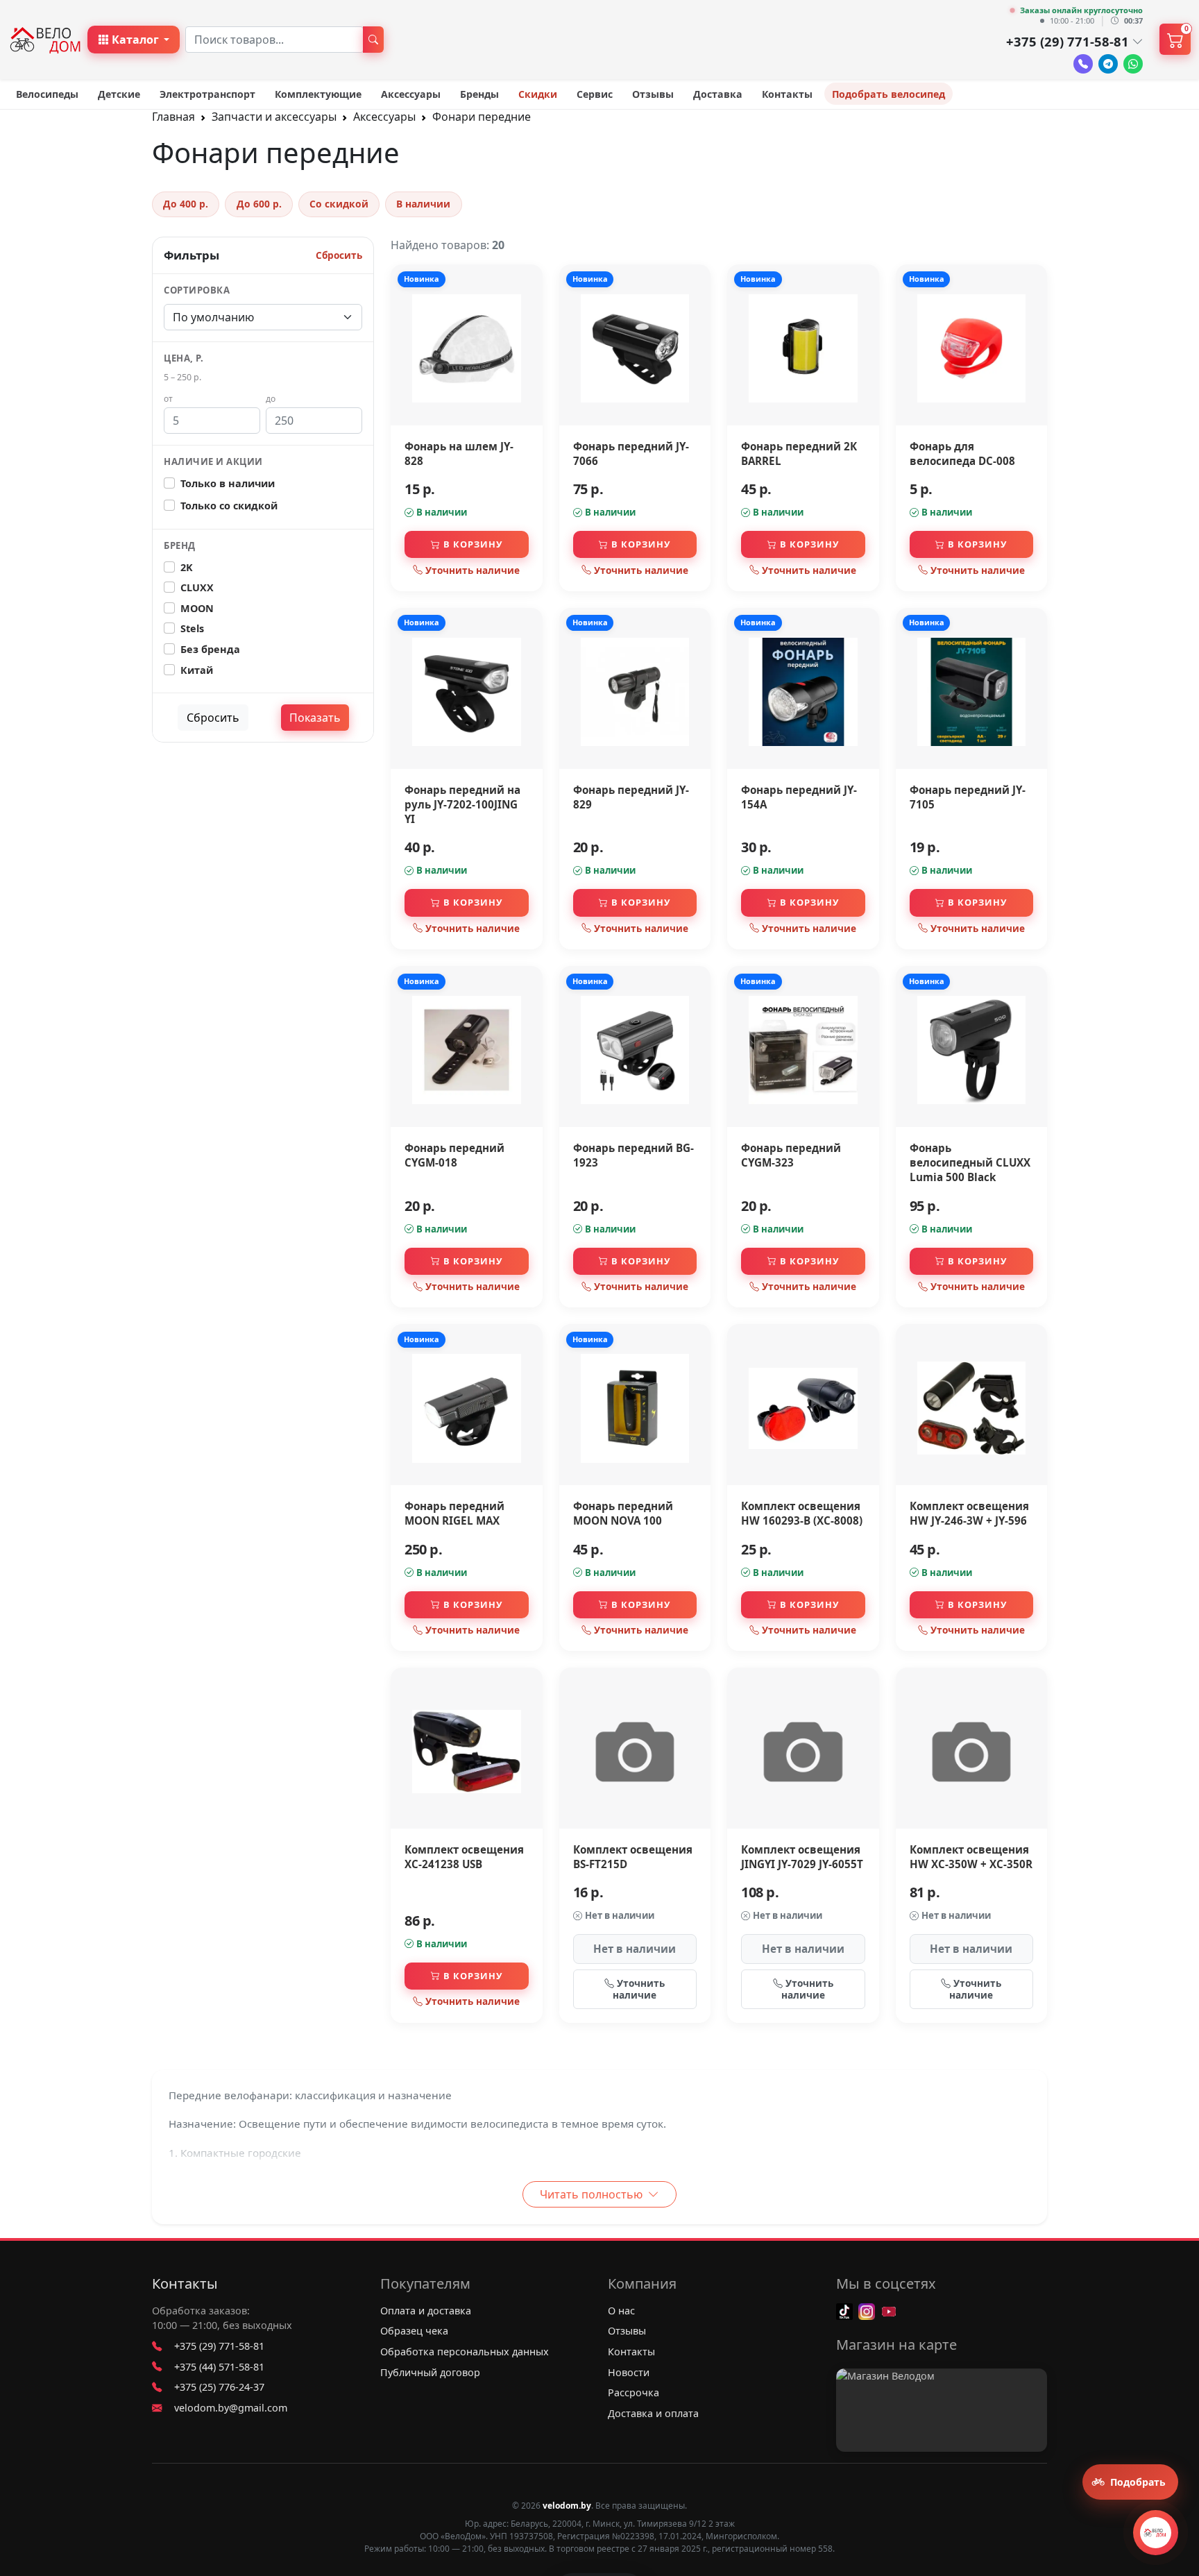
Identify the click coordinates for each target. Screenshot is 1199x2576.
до (271, 399)
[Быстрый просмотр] (528, 337)
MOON (197, 608)
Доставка (718, 94)
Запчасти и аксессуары (274, 117)
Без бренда (210, 649)
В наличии (423, 204)
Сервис (595, 94)
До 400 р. (186, 204)
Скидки (538, 94)
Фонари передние (482, 117)
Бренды (479, 94)
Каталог (135, 40)
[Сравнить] (528, 310)
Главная (173, 117)
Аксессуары (411, 94)
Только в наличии (228, 483)
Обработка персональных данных (465, 2352)
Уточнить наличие (473, 570)
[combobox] (274, 40)
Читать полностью (593, 2194)
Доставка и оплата (653, 2413)
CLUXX (197, 587)
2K (187, 567)
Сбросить (339, 255)
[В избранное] (528, 282)
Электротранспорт (207, 94)
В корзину (473, 544)
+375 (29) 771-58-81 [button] (1068, 41)
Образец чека (414, 2331)
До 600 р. (259, 204)
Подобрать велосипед (888, 94)
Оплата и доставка (426, 2311)
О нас (621, 2311)
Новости (629, 2372)
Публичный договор (430, 2372)
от (168, 399)
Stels (192, 628)
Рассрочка (633, 2392)
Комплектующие (318, 94)
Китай (197, 670)
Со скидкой (339, 204)
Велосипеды (47, 94)
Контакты (787, 94)
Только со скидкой (229, 506)
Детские (119, 94)
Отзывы (653, 94)
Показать (315, 718)
